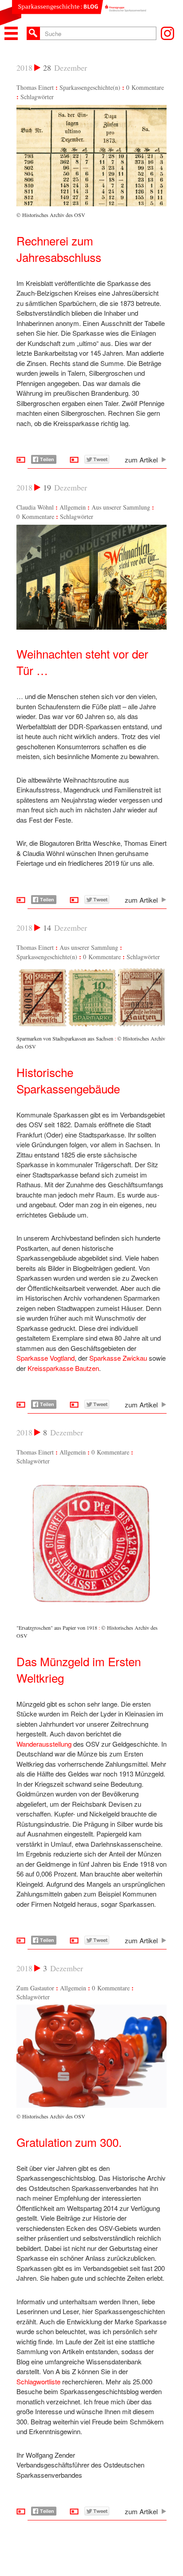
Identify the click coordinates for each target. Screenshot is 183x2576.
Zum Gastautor (35, 1988)
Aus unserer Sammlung (121, 507)
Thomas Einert (35, 87)
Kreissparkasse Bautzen (63, 1368)
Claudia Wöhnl (35, 507)
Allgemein (73, 507)
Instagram (167, 33)
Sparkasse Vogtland (46, 1358)
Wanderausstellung (44, 1744)
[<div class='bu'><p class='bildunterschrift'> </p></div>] (91, 627)
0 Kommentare (145, 87)
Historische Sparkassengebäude (68, 1080)
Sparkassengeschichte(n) (90, 87)
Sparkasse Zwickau (118, 1358)
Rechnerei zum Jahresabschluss (59, 249)
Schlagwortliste (38, 2381)
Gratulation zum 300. (69, 2142)
